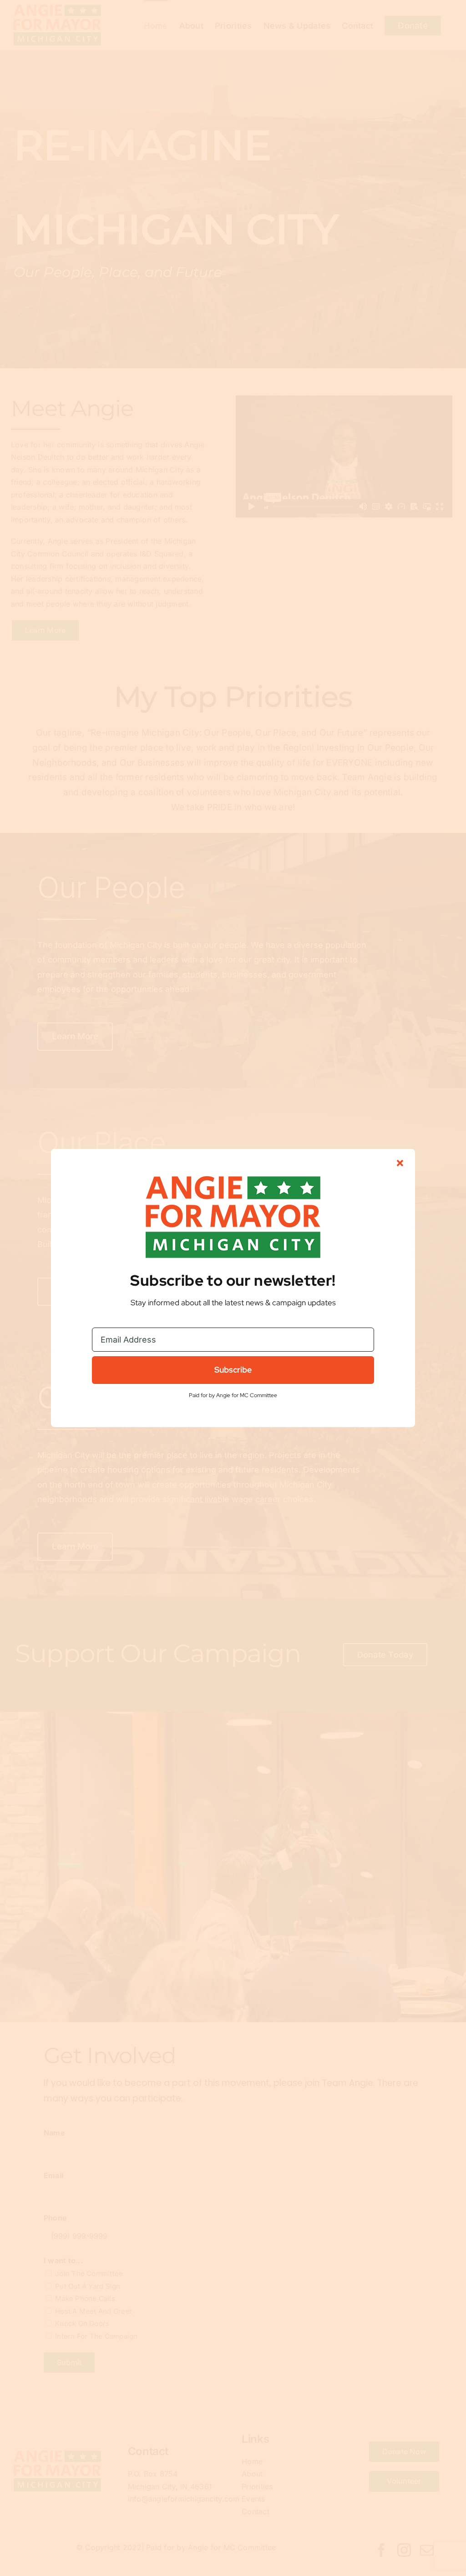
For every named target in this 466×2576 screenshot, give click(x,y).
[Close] (400, 1163)
